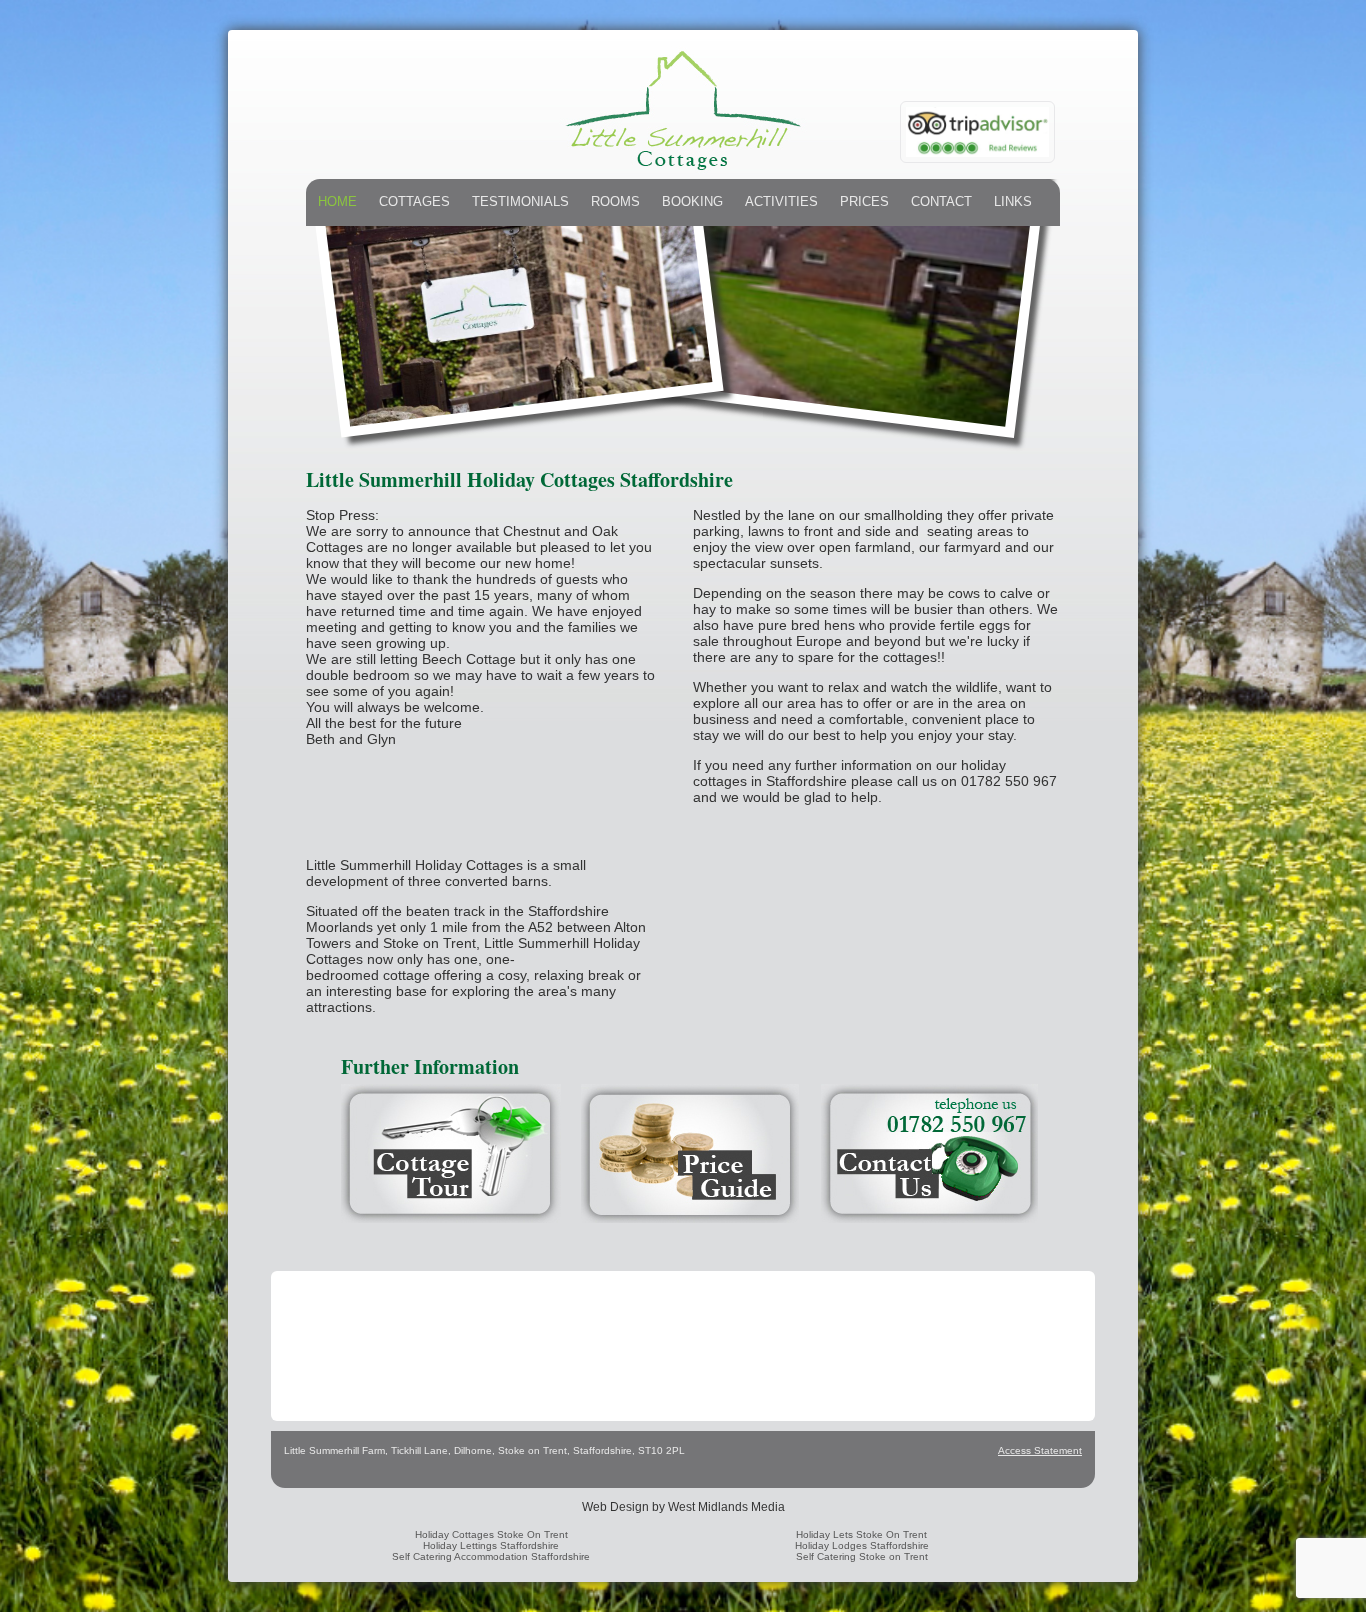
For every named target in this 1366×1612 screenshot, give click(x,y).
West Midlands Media (726, 1507)
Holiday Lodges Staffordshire (862, 1545)
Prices (864, 201)
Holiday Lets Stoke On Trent (861, 1534)
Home (337, 201)
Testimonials (520, 201)
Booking (692, 201)
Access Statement (1040, 1450)
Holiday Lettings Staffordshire (491, 1545)
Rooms (615, 201)
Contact (941, 201)
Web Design (615, 1507)
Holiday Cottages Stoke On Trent (491, 1534)
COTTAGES (414, 201)
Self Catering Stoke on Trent (862, 1556)
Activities (781, 201)
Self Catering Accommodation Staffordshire (491, 1556)
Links (1013, 201)
